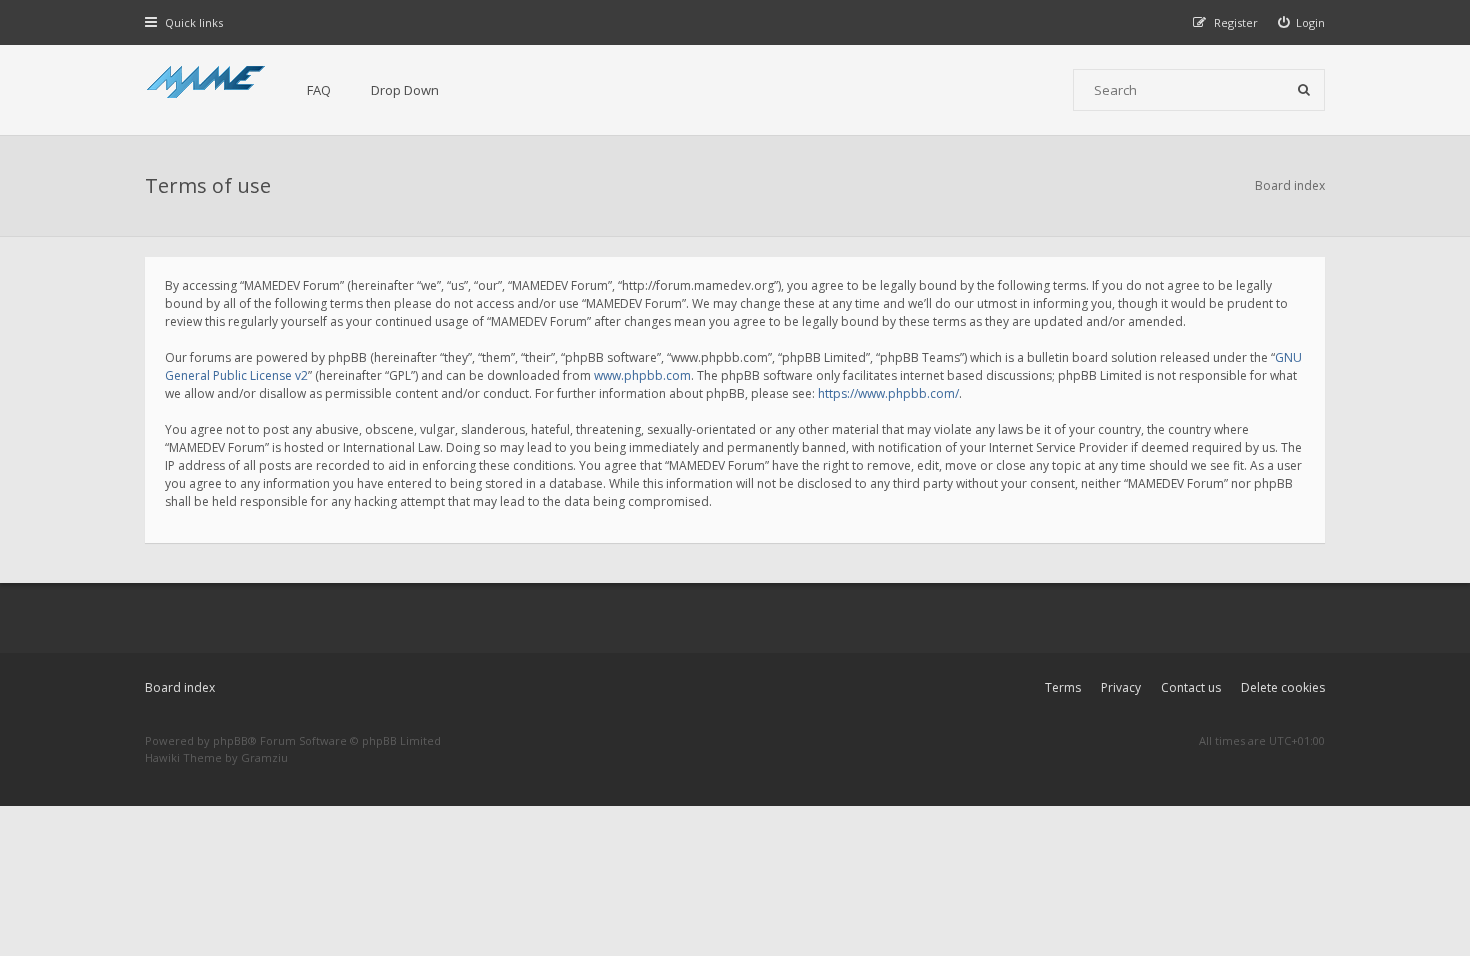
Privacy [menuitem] (1121, 687)
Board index (180, 687)
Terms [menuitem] (1063, 687)
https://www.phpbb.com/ (888, 393)
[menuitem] (1302, 22)
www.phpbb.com (642, 375)
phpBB (230, 740)
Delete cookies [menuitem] (1283, 687)
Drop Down (405, 90)
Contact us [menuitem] (1191, 687)
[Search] (1304, 90)
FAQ (319, 90)
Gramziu (264, 757)
